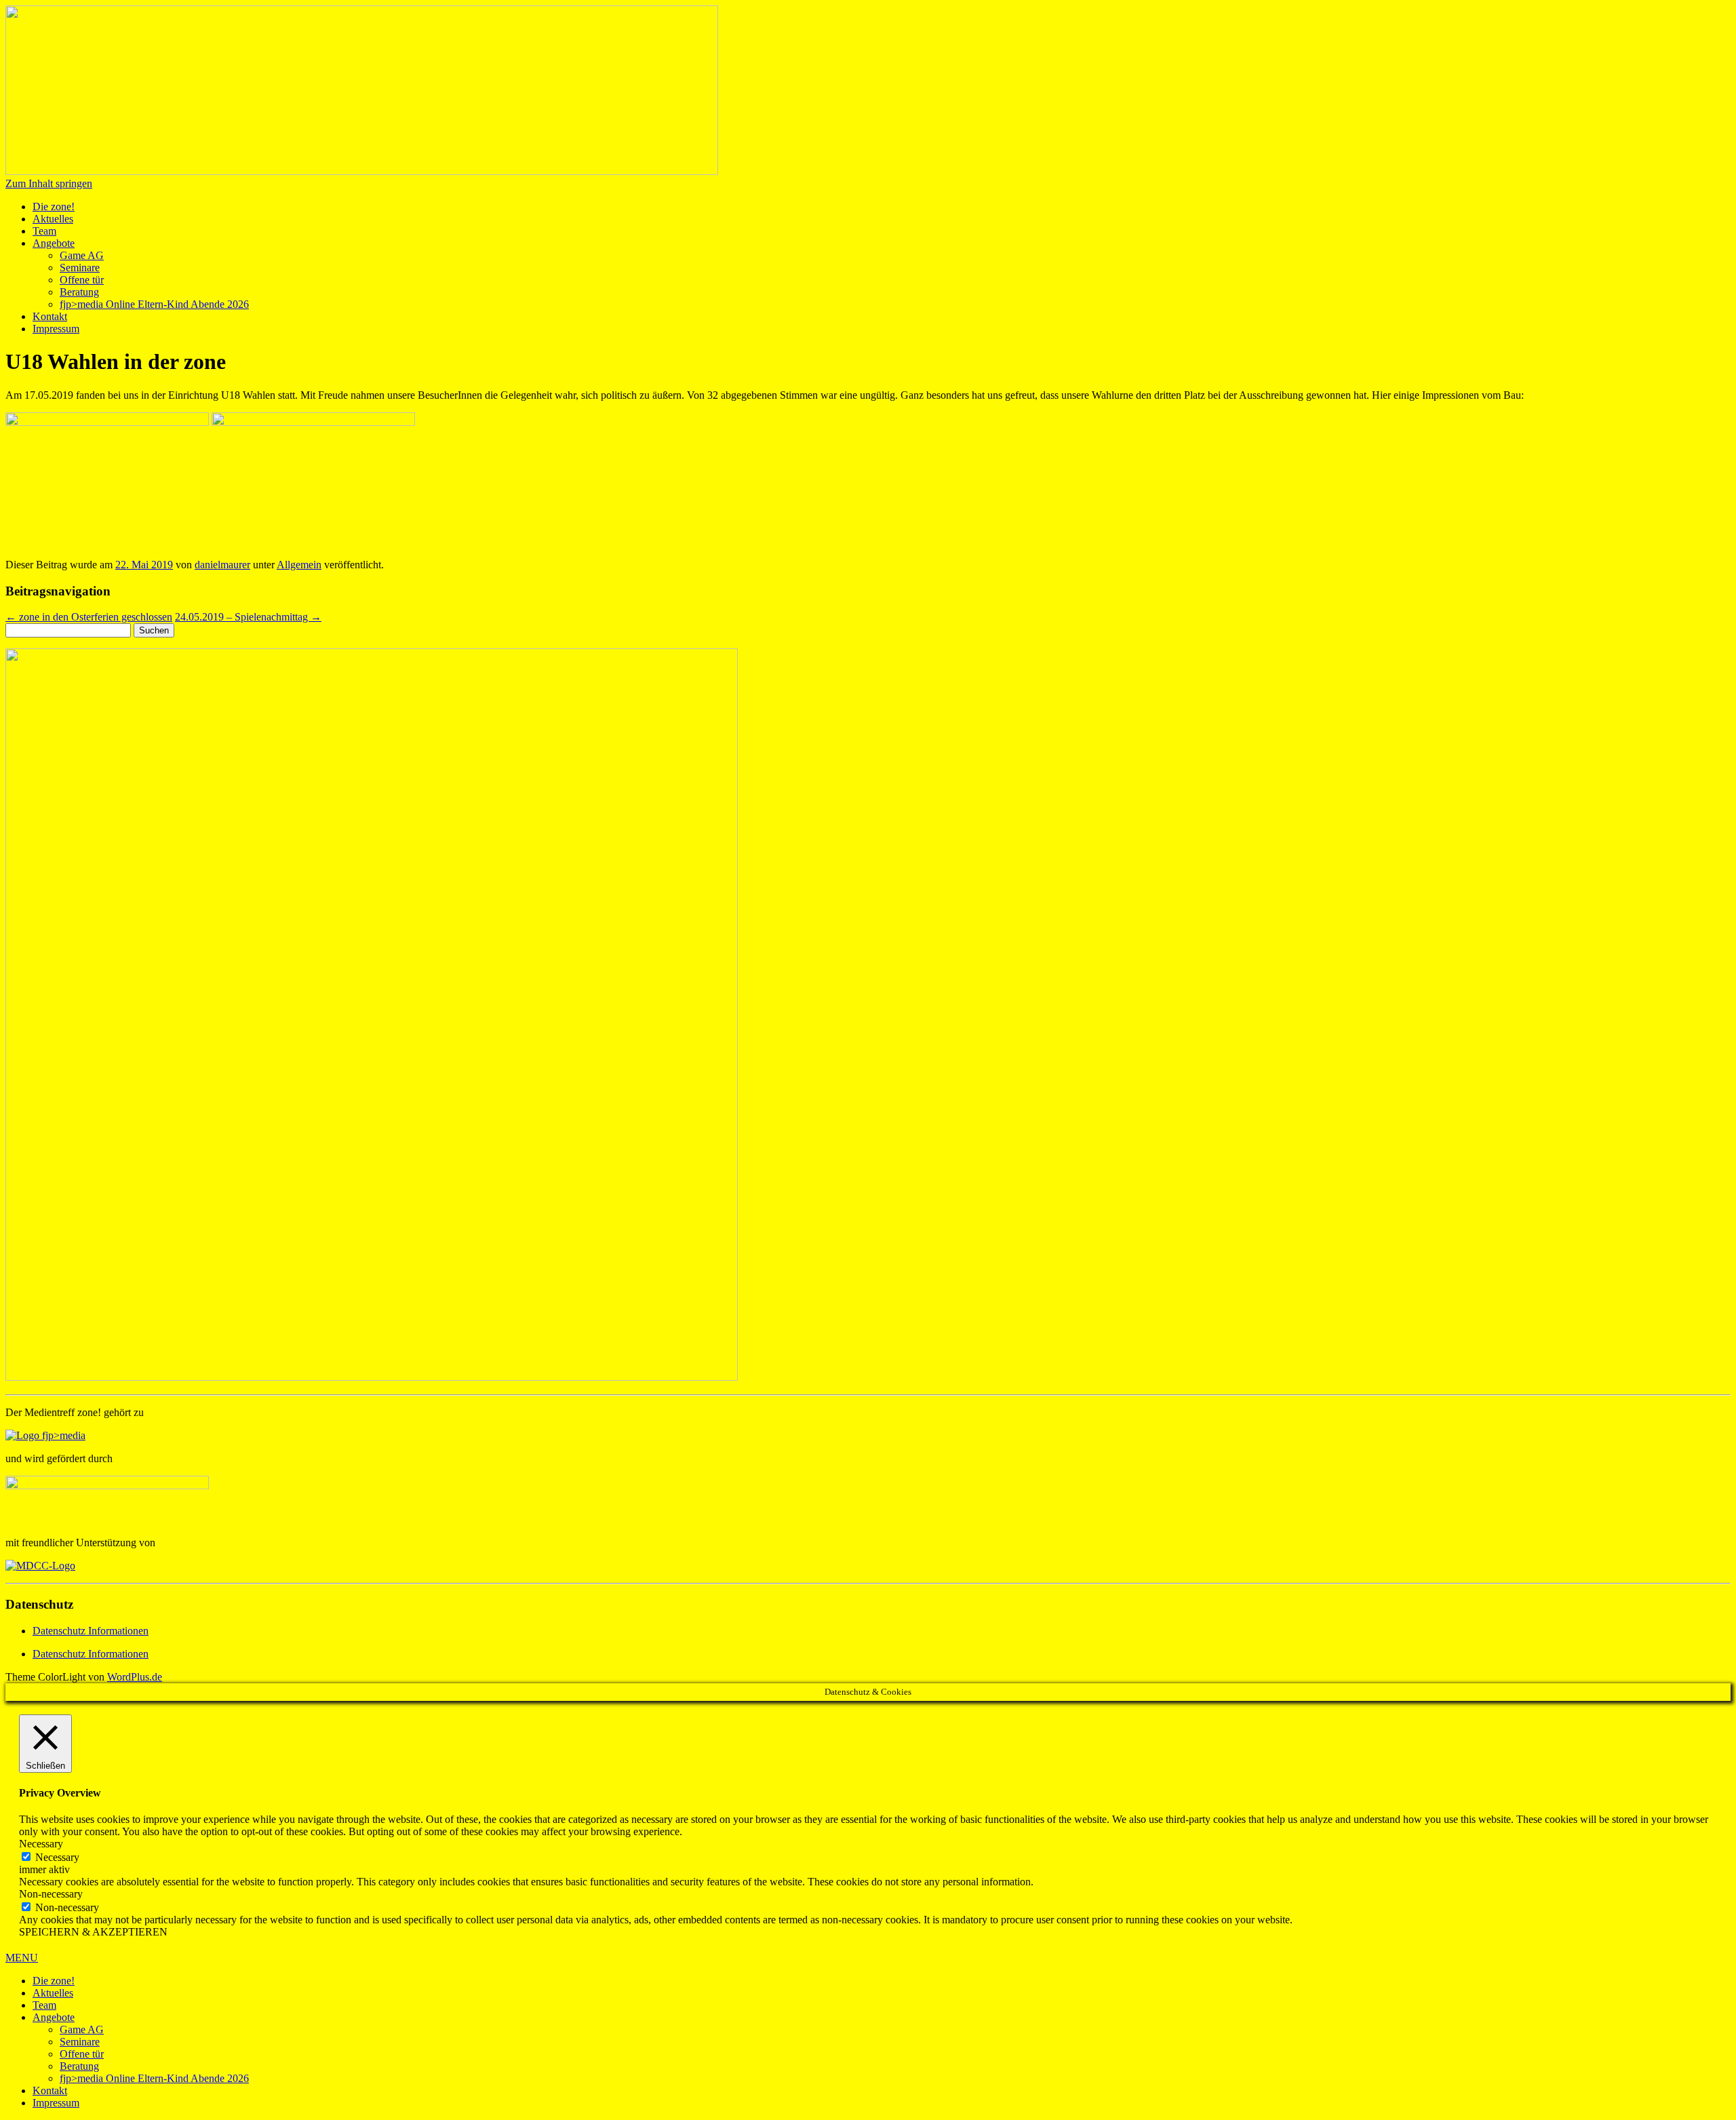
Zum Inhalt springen (49, 183)
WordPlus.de (135, 1677)
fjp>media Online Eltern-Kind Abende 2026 (154, 304)
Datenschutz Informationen (91, 1631)
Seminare (80, 268)
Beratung (79, 292)
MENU (22, 1958)
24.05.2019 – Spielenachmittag (248, 617)
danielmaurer (222, 565)
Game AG (82, 255)
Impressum (56, 329)
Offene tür (82, 280)
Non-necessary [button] (51, 1894)
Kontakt (50, 316)
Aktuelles (53, 219)
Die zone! (54, 207)
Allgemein (299, 565)
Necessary (57, 1857)
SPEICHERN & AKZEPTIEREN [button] (93, 1932)
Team (44, 231)
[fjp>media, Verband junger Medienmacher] (45, 1435)
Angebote (54, 243)
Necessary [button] (41, 1844)
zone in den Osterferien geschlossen (89, 617)
